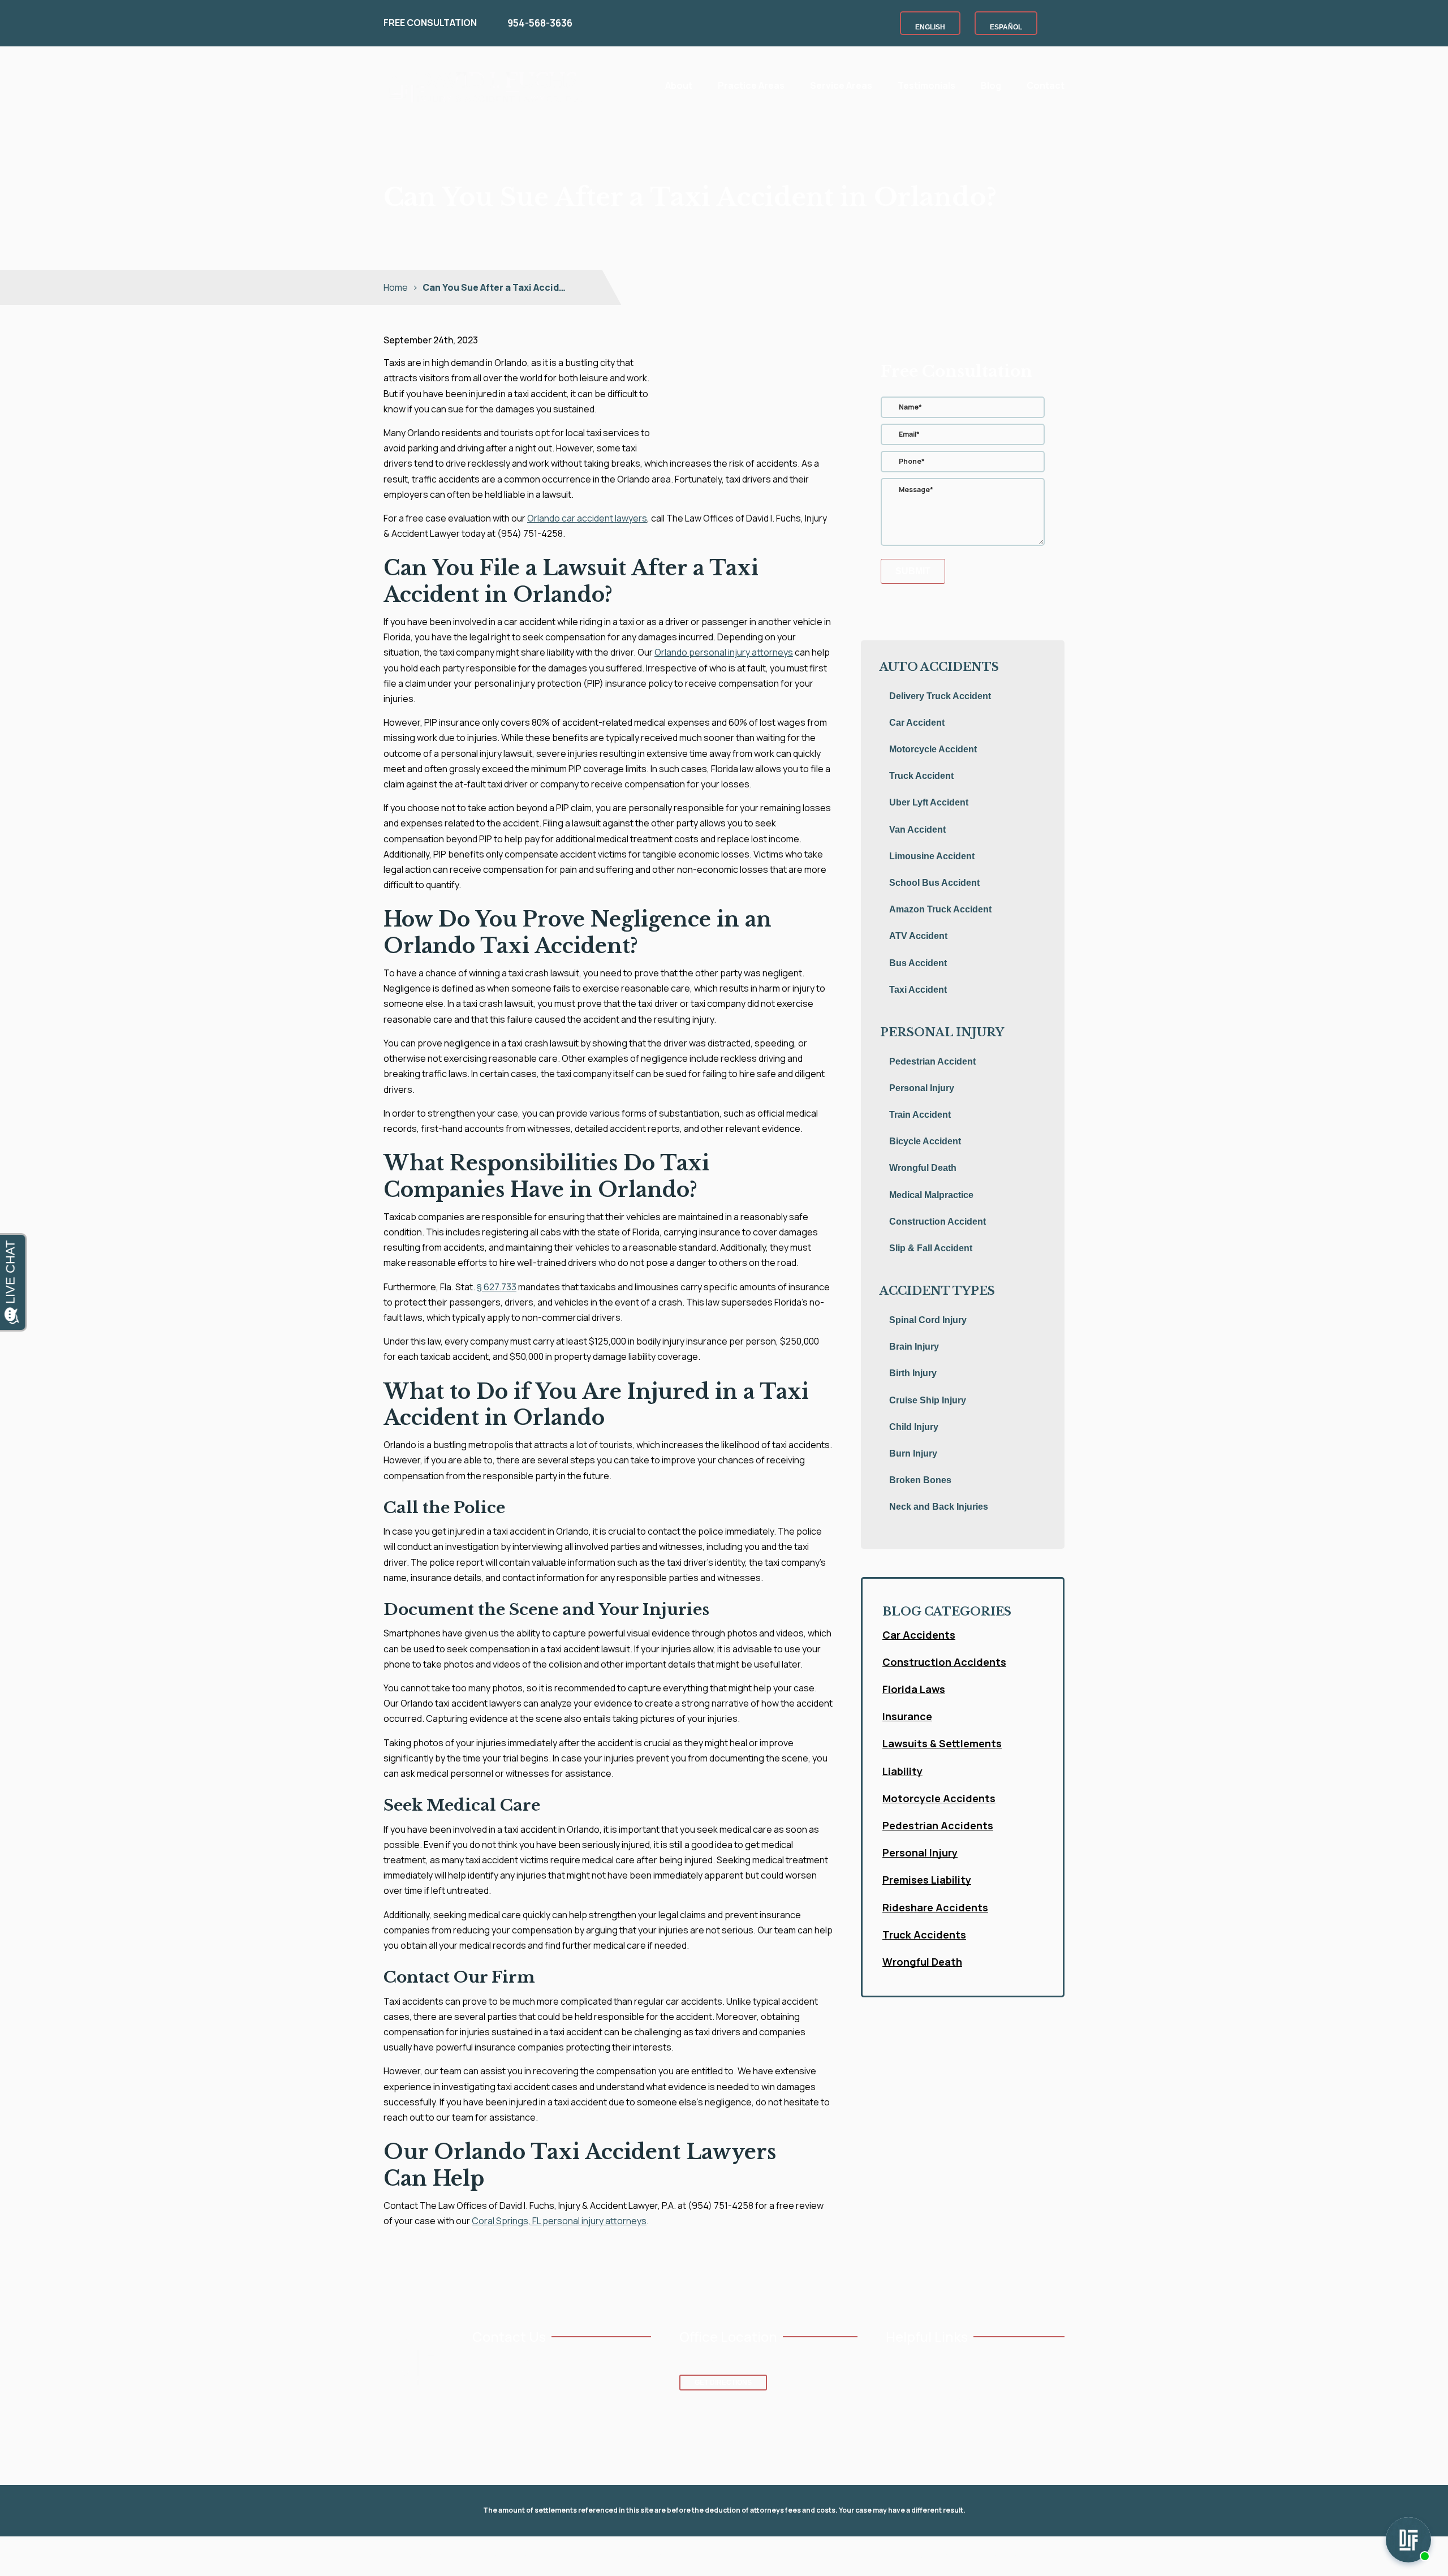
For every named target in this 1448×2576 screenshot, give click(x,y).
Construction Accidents (944, 1662)
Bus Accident (918, 963)
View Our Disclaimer (671, 2556)
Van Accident (917, 830)
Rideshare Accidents (935, 1907)
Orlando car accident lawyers (587, 518)
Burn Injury (913, 1453)
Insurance (907, 1716)
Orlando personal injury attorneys (724, 652)
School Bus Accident (934, 883)
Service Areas (841, 85)
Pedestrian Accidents (938, 1825)
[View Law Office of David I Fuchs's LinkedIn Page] (531, 2407)
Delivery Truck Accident (940, 696)
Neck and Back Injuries (939, 1507)
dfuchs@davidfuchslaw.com (534, 2381)
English (930, 27)
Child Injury (914, 1427)
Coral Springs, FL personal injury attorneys (559, 2221)
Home (633, 84)
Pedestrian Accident (932, 1061)
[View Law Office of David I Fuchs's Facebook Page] (478, 2407)
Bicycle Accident (925, 1141)
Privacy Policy (744, 2556)
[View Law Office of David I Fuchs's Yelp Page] (548, 2407)
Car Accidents (919, 1635)
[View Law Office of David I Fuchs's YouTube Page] (496, 2407)
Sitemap (797, 2556)
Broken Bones (920, 1480)
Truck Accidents (924, 1935)
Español (1006, 27)
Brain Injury (914, 1347)
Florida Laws (914, 1689)
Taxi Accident (918, 990)
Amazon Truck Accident (940, 909)
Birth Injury (913, 1373)
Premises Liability (927, 1880)
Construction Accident (938, 1222)
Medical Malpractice (931, 1195)
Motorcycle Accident (933, 749)
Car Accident (917, 723)
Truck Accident (921, 776)
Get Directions (723, 2383)
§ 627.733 (497, 1287)
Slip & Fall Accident (931, 1248)
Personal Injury (922, 1088)
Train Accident (920, 1115)
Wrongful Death (923, 1168)
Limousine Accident (932, 856)
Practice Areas (751, 85)
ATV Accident (918, 936)
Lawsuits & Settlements (942, 1743)
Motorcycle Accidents (939, 1798)
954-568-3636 (540, 23)
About (679, 85)
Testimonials (926, 85)
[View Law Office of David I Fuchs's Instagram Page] (513, 2407)
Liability (902, 1771)
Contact (1046, 85)
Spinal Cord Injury (928, 1320)
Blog (991, 85)
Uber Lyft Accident (929, 802)
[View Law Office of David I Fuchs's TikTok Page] (566, 2407)
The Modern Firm (1036, 2556)
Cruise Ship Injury (928, 1400)
